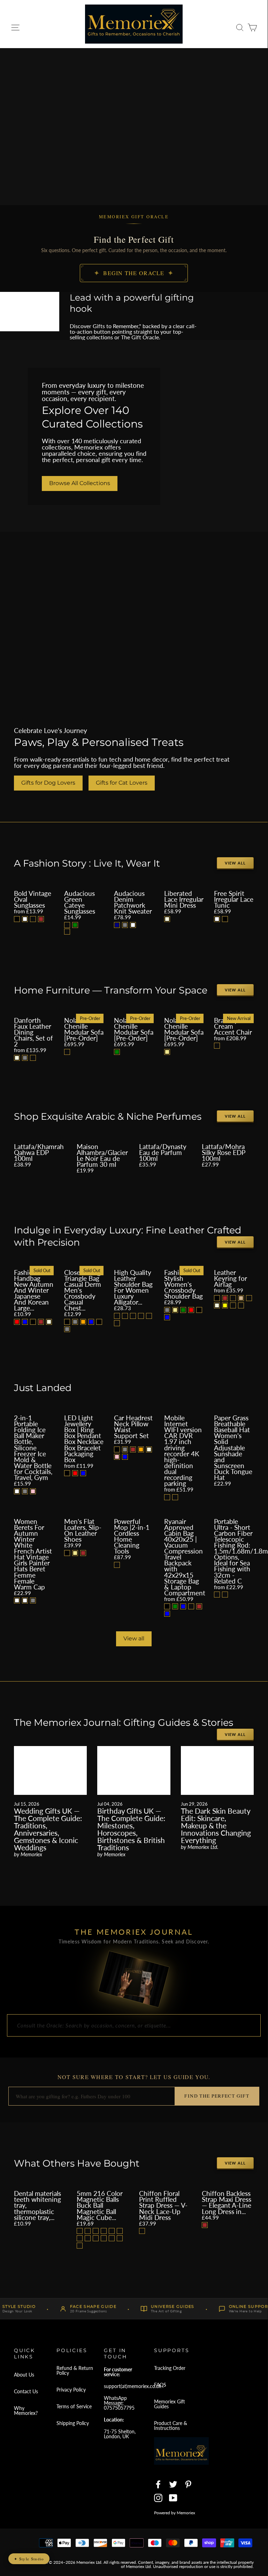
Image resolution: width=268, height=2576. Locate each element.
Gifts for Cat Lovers (122, 783)
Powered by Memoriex (175, 2513)
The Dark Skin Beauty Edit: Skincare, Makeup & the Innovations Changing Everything (216, 1825)
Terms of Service (74, 2406)
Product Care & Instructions (171, 2426)
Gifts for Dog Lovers (48, 783)
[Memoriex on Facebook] (158, 2484)
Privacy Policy (71, 2390)
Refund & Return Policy (75, 2370)
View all (235, 863)
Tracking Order (170, 2368)
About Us (24, 2375)
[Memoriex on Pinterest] (188, 2484)
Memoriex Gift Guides (170, 2404)
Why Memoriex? (26, 2411)
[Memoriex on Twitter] (173, 2484)
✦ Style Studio (29, 2559)
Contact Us (26, 2391)
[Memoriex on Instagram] (158, 2498)
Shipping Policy (73, 2423)
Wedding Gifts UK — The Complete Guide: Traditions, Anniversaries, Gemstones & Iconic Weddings (48, 1829)
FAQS (160, 2385)
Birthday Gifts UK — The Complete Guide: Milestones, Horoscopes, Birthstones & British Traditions (131, 1829)
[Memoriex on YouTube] (173, 2498)
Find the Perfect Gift (217, 2096)
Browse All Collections (80, 483)
